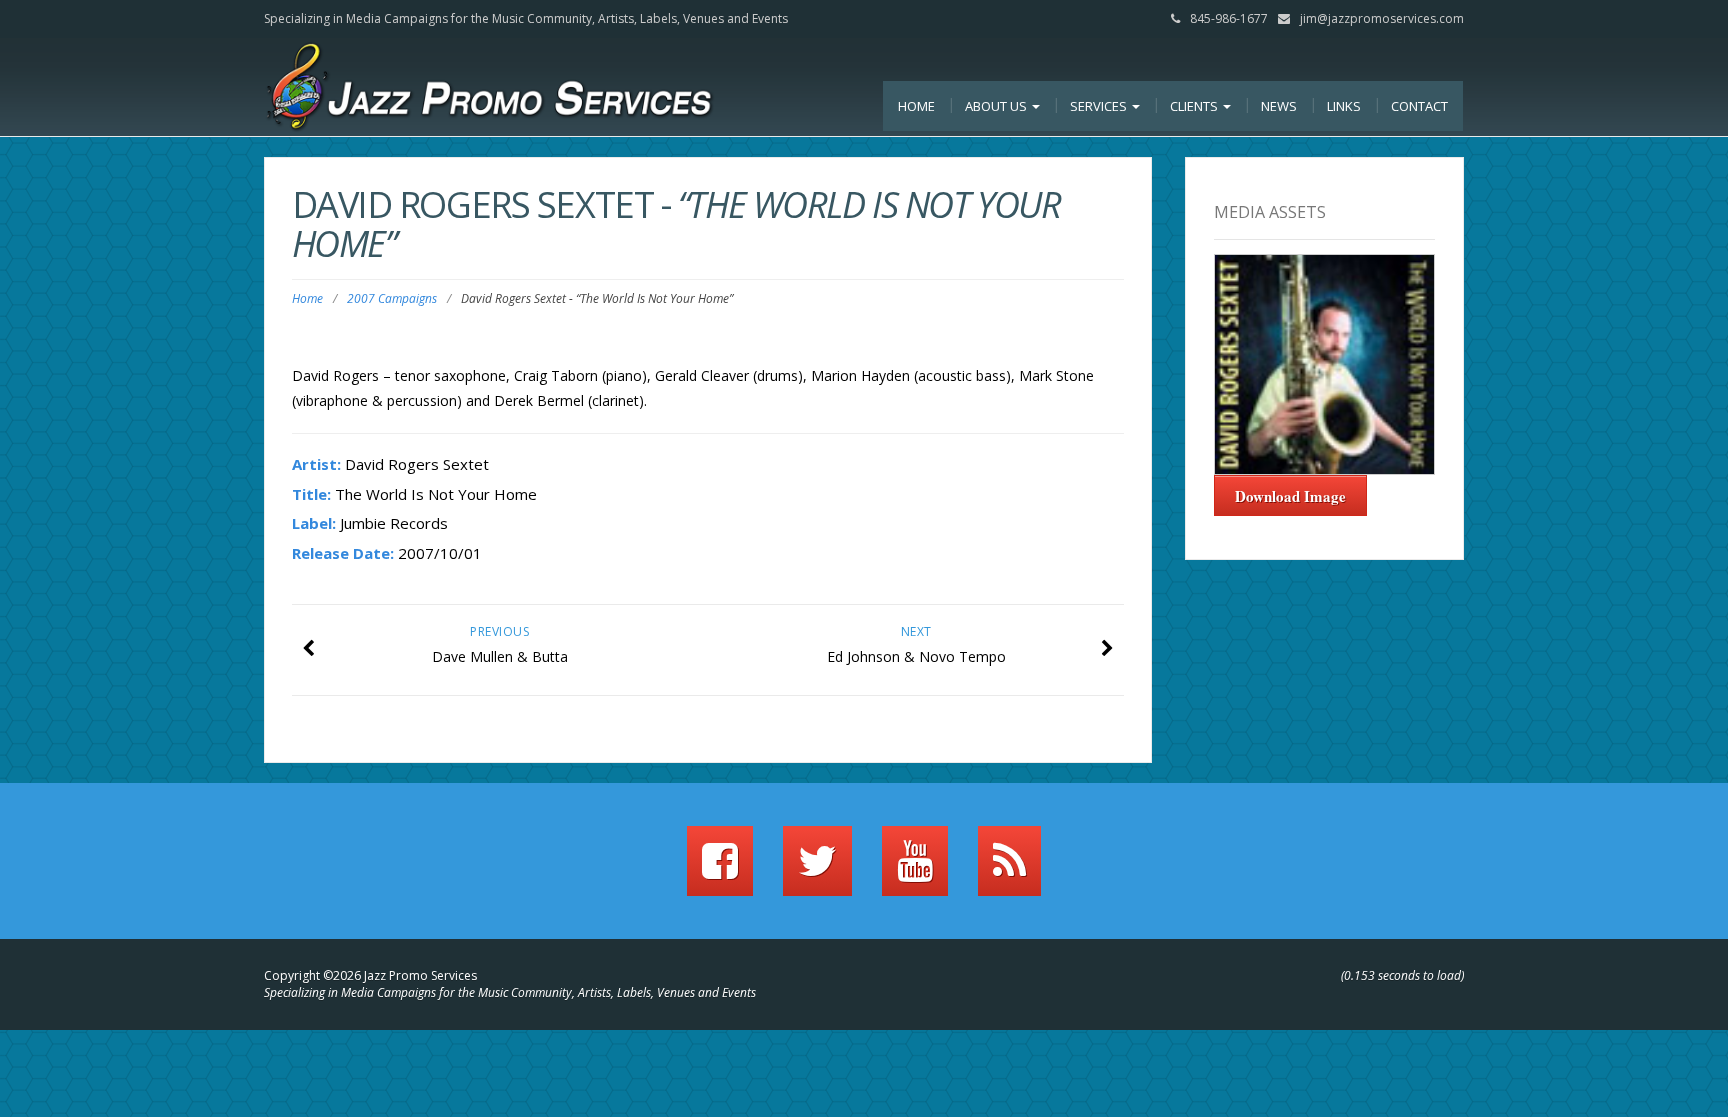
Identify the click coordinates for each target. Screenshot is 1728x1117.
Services (1100, 106)
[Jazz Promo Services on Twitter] (817, 870)
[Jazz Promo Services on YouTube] (915, 870)
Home (916, 106)
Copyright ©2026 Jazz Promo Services (370, 975)
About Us (997, 106)
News (1279, 106)
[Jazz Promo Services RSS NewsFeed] (1009, 870)
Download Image (1290, 496)
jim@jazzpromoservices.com (1382, 18)
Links (1344, 106)
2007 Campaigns (392, 298)
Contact (1419, 106)
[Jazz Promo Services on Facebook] (720, 870)
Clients (1195, 106)
